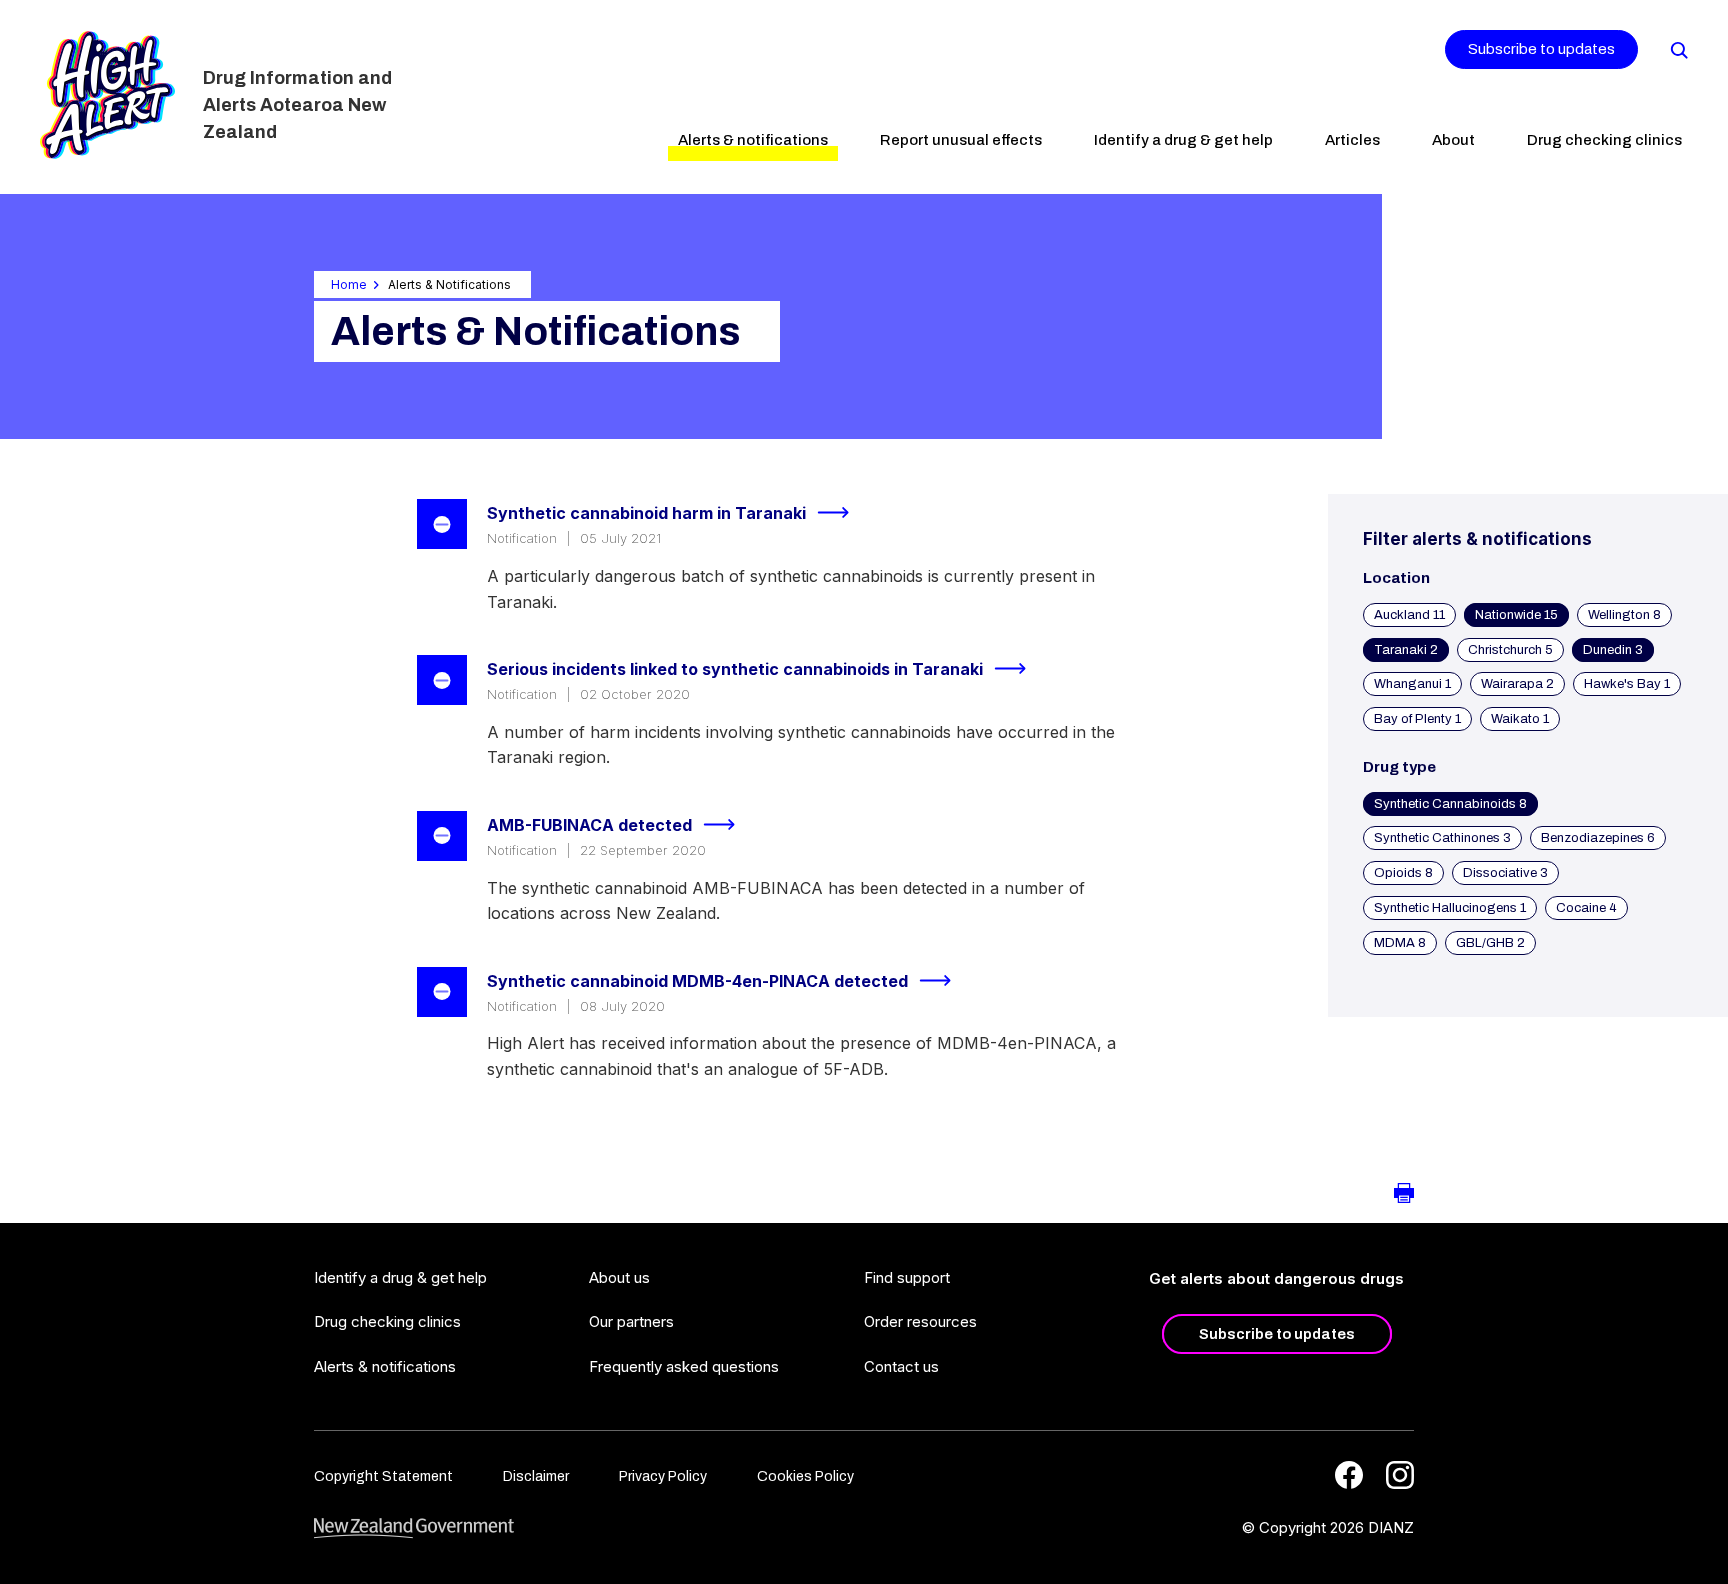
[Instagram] (1400, 1475)
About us (619, 1277)
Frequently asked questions (684, 1366)
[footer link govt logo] (414, 1528)
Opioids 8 (1403, 873)
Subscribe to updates (1541, 49)
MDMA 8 (1400, 943)
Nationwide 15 (1516, 615)
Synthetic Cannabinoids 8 (1450, 804)
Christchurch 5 (1510, 650)
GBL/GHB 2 (1490, 943)
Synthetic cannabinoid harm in (646, 513)
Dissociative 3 (1505, 873)
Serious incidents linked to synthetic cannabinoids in (735, 669)
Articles (1352, 140)
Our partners (631, 1321)
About (1453, 140)
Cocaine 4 (1586, 908)
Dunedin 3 (1613, 650)
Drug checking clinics (1604, 140)
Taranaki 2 (1406, 650)
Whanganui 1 (1412, 684)
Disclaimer (536, 1476)
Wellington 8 (1624, 615)
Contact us (901, 1366)
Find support (907, 1277)
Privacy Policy (663, 1476)
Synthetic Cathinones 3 (1442, 838)
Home (349, 284)
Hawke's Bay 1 (1627, 684)
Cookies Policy (805, 1476)
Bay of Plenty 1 (1417, 719)
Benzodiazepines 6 (1598, 838)
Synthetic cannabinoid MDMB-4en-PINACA (697, 981)
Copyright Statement (383, 1476)
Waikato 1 (1520, 719)
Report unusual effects (961, 140)
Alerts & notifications (753, 140)
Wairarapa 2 (1517, 684)
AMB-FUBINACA (589, 825)
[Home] (107, 95)
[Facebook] (1349, 1475)
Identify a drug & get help (1183, 140)
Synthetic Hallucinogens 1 (1450, 908)
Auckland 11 (1409, 615)
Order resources (920, 1321)
